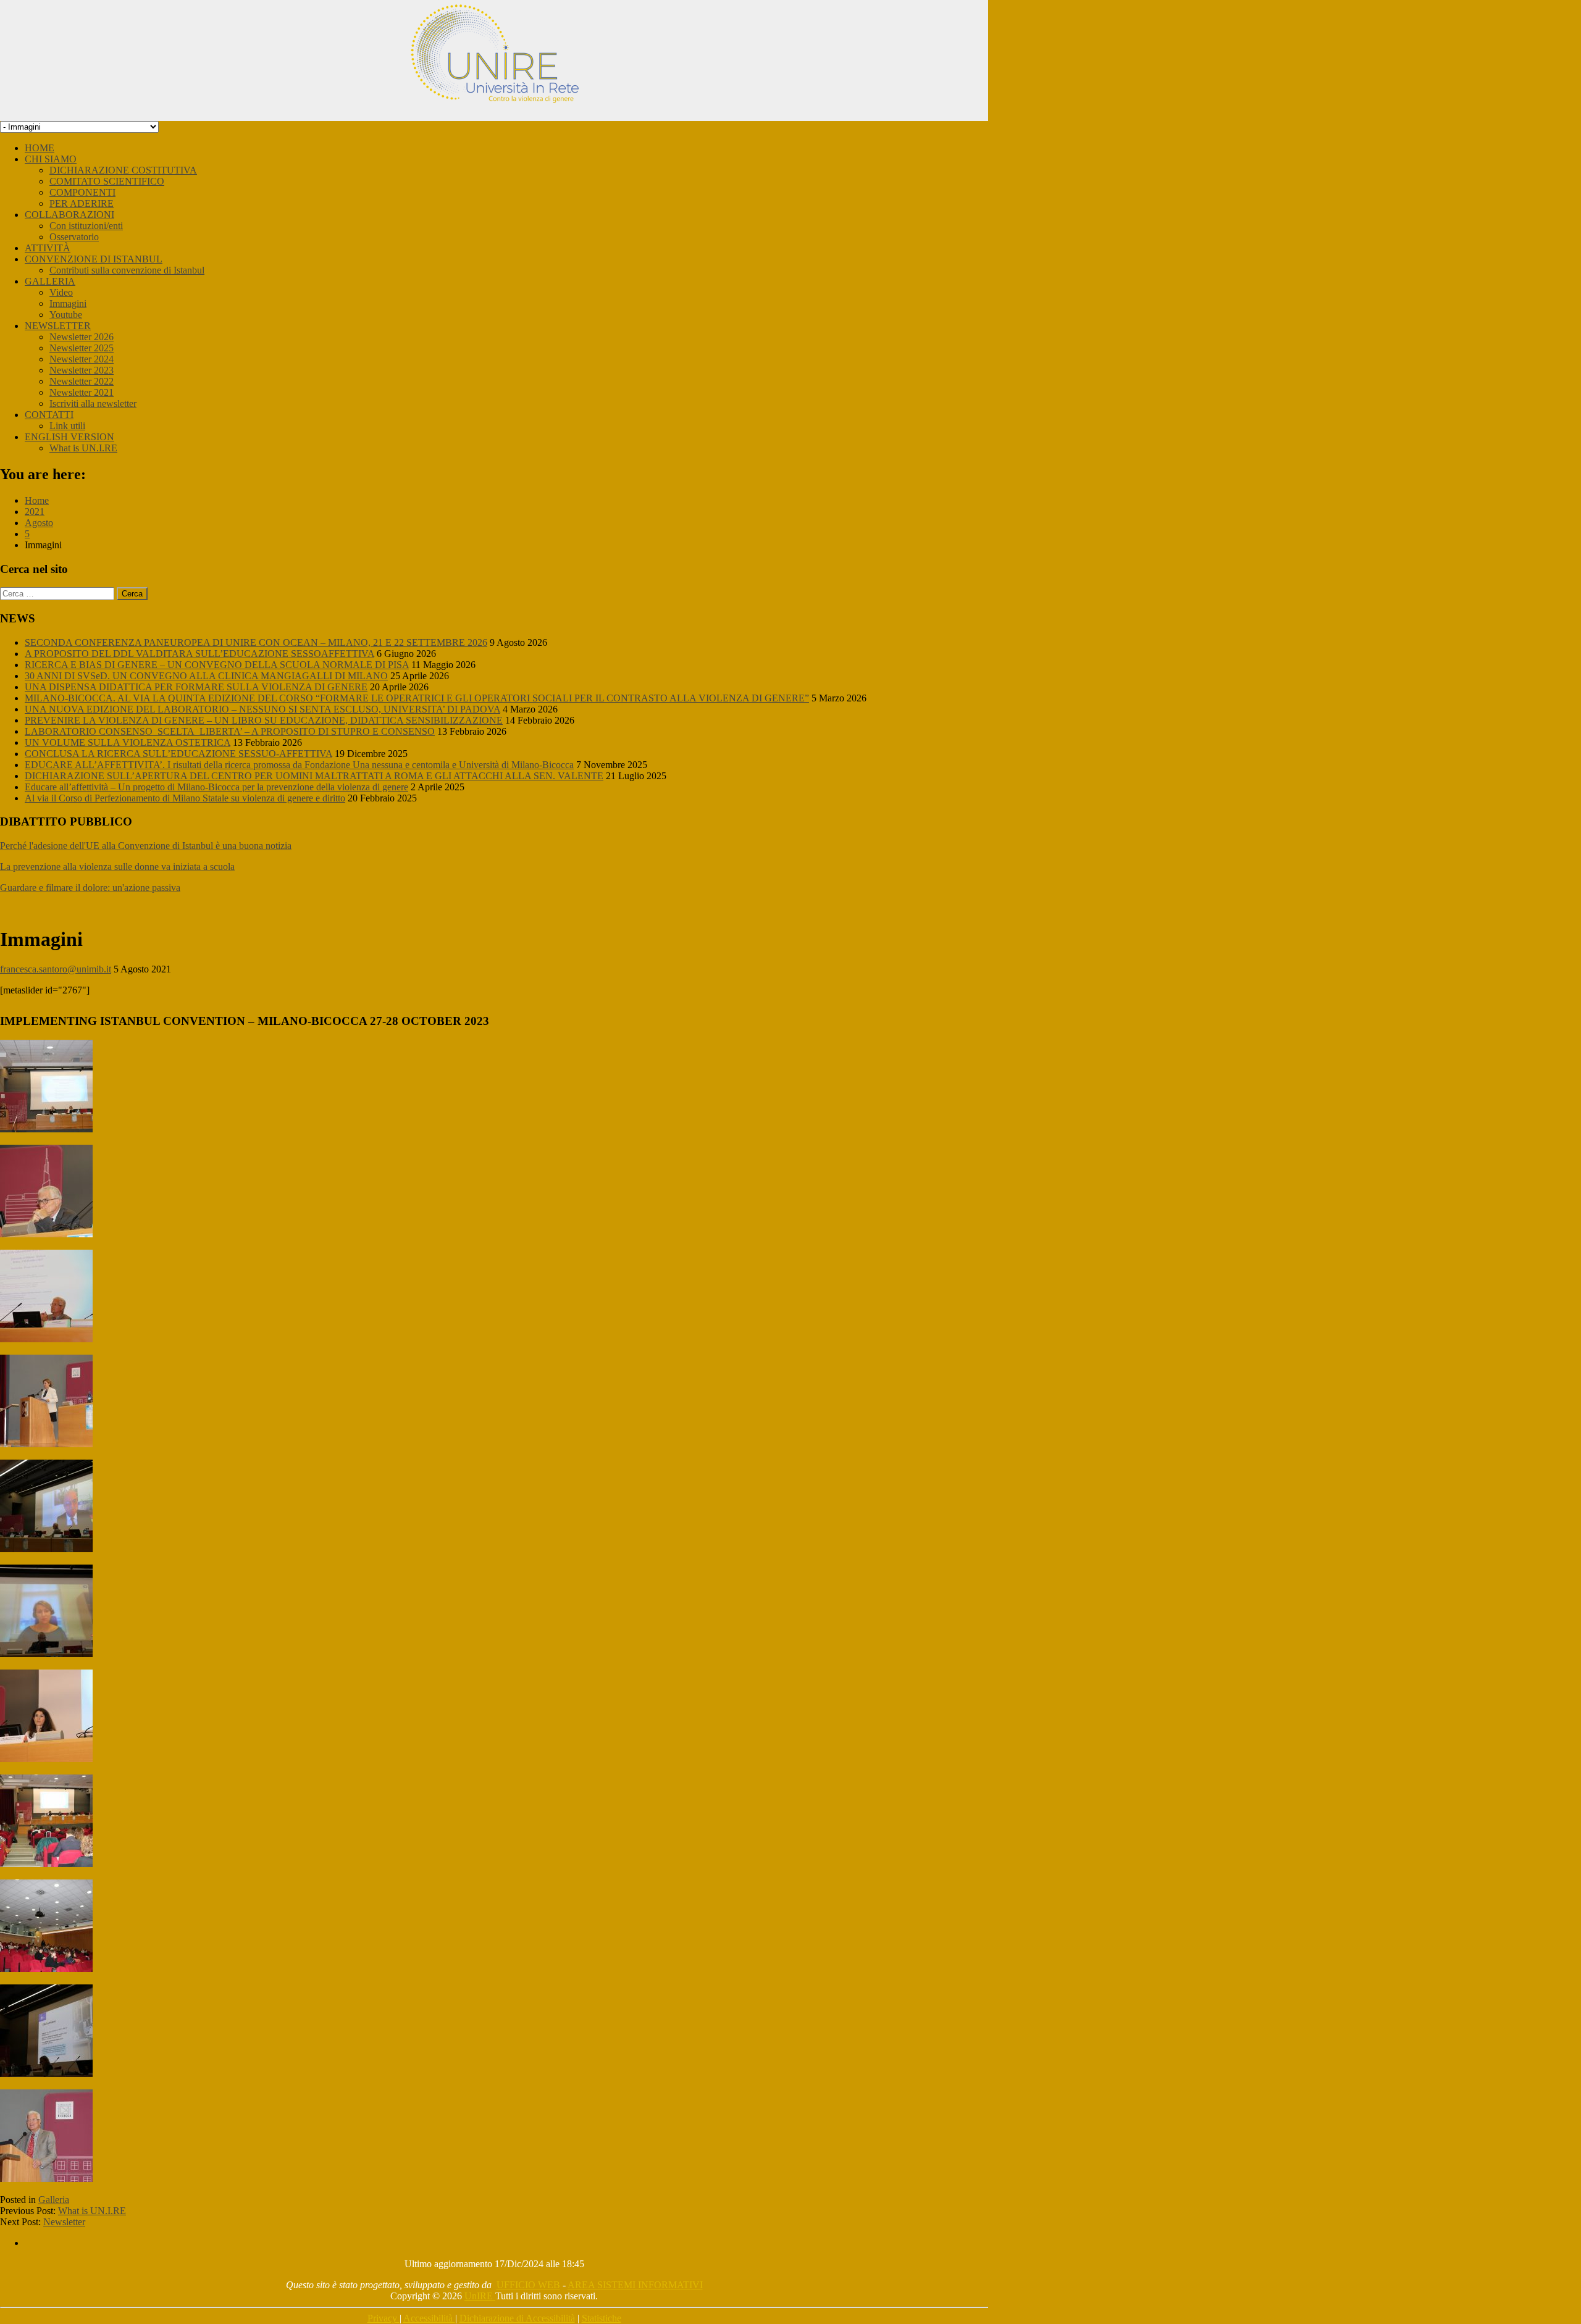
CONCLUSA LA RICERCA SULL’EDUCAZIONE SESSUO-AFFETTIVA (178, 754)
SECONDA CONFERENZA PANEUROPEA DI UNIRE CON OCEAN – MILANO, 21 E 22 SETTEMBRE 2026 (256, 642)
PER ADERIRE (82, 203)
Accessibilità (429, 2318)
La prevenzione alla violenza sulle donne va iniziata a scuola (117, 867)
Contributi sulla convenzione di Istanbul (127, 270)
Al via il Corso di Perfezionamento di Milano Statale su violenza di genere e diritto (185, 798)
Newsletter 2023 (82, 370)
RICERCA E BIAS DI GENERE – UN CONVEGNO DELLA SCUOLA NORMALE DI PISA (217, 665)
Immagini (68, 303)
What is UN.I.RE (83, 448)
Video (61, 292)
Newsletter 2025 (82, 348)
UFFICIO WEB (528, 2285)
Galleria (54, 2200)
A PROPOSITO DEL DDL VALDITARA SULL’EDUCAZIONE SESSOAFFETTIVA (199, 654)
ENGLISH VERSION (69, 437)
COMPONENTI (82, 192)
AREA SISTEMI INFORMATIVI (635, 2285)
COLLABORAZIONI (69, 215)
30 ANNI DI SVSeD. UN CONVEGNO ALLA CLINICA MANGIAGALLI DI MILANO (206, 676)
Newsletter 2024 (82, 359)
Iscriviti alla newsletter (93, 403)
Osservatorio (74, 237)
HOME (40, 148)
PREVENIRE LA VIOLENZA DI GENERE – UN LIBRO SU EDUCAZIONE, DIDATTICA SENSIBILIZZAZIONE (264, 720)
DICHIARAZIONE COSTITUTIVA (123, 170)
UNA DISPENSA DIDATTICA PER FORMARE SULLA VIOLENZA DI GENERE (196, 687)
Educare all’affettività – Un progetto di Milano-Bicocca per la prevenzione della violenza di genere (216, 787)
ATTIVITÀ (48, 248)
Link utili (67, 426)
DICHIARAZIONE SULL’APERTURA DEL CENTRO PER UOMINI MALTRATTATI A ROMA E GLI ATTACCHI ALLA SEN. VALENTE (314, 776)
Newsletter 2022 (82, 381)
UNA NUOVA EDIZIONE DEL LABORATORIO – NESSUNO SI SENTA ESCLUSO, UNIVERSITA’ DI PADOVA (262, 709)
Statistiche (602, 2318)
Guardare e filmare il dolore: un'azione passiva (90, 888)
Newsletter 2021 (82, 392)
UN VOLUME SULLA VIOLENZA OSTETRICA (128, 742)
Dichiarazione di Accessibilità (517, 2318)
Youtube (66, 315)
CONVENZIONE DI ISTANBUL (94, 259)
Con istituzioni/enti (86, 226)
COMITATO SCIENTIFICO (107, 181)
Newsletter (64, 2222)
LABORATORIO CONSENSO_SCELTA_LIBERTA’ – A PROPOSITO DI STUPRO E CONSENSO (230, 731)
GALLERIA (50, 281)
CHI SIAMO (51, 159)
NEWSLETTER (58, 326)
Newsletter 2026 (82, 337)
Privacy (384, 2318)
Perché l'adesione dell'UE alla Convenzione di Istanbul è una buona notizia (146, 846)
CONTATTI (49, 415)
